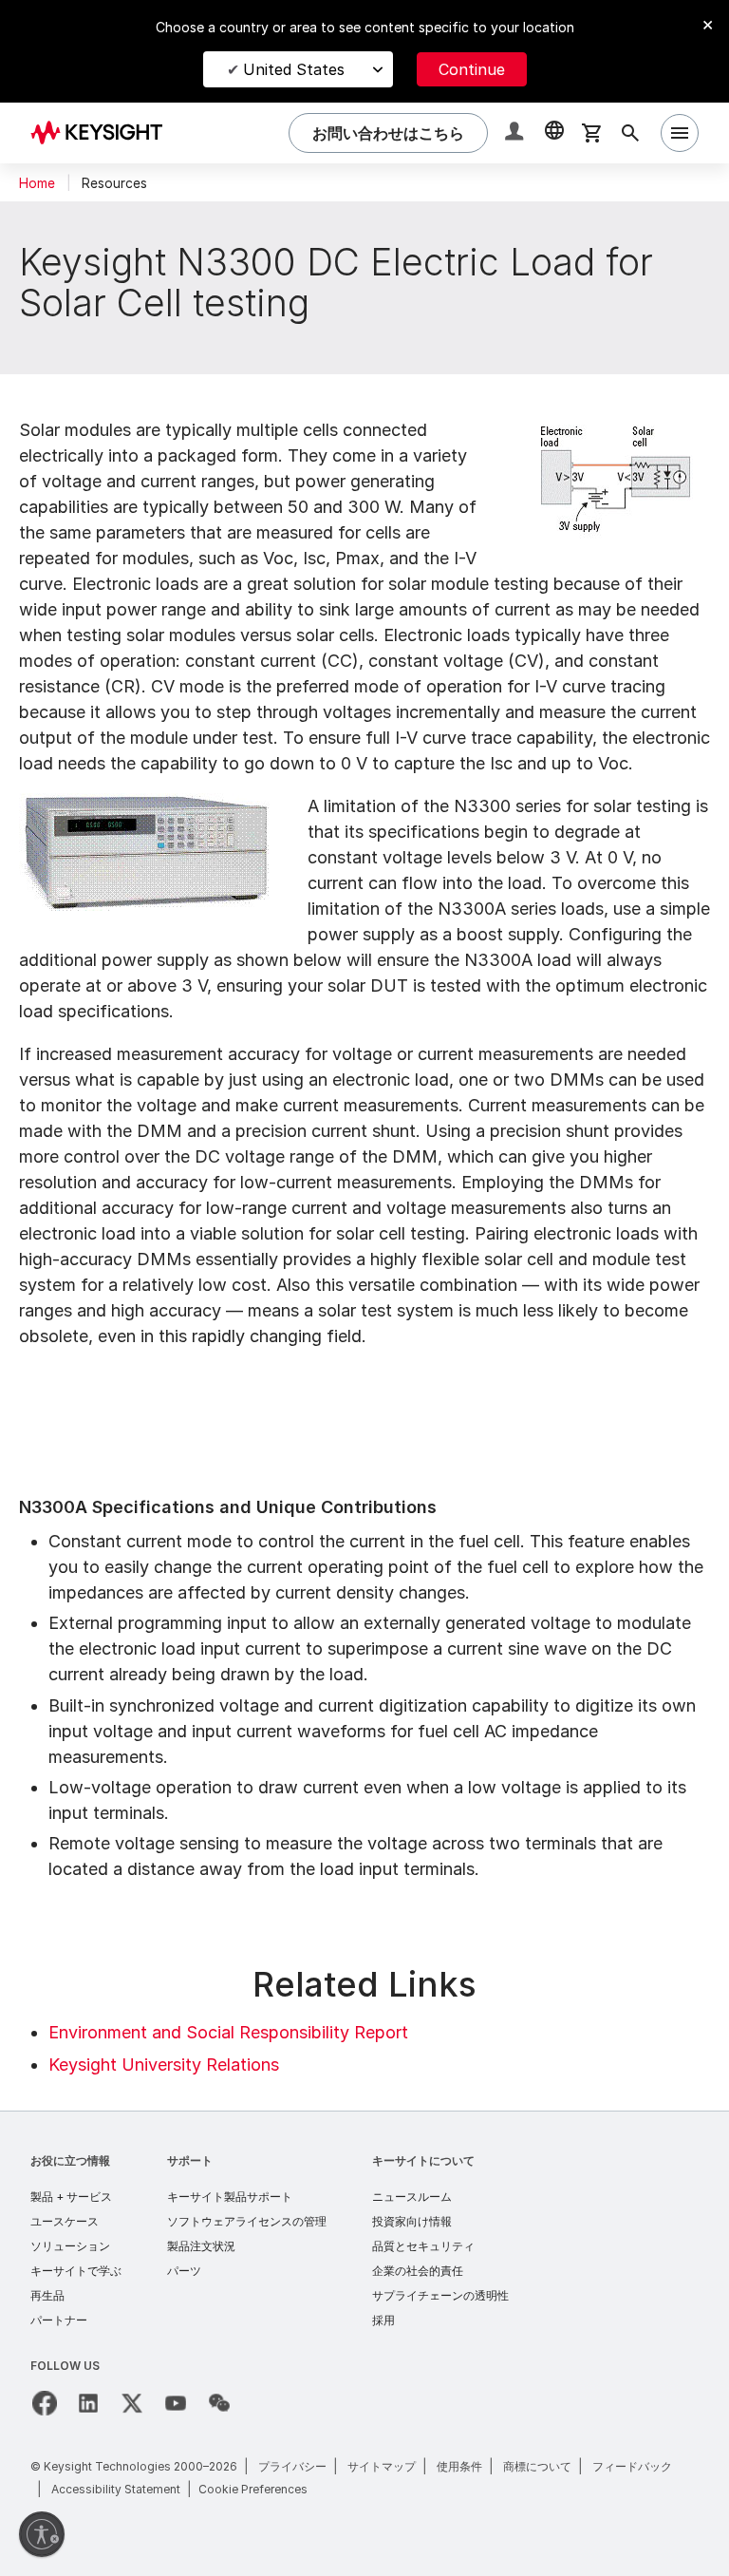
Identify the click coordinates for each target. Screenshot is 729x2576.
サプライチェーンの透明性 (440, 2295)
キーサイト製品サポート (230, 2197)
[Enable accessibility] (42, 2534)
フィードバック (632, 2466)
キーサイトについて (423, 2160)
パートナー (59, 2320)
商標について (537, 2466)
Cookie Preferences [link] (253, 2489)
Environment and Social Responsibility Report (228, 2032)
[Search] (630, 133)
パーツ (184, 2271)
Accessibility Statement (116, 2489)
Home (37, 183)
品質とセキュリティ (423, 2246)
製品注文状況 (201, 2246)
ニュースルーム (412, 2197)
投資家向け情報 (412, 2221)
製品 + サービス (71, 2197)
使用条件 (459, 2466)
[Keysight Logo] (103, 133)
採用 (383, 2320)
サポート (190, 2160)
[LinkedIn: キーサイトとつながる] (88, 2403)
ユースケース (65, 2221)
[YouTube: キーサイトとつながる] (176, 2403)
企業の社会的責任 (418, 2271)
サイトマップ (382, 2466)
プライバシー (292, 2466)
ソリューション (70, 2246)
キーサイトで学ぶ (76, 2271)
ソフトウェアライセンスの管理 (247, 2221)
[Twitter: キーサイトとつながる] (132, 2403)
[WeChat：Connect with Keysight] (219, 2403)
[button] (516, 133)
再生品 (47, 2295)
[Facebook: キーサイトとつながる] (45, 2403)
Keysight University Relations (164, 2065)
